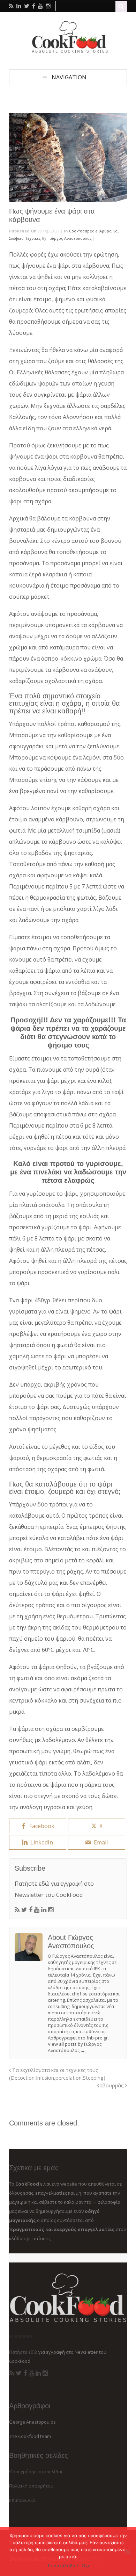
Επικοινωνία (22, 2500)
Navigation (69, 77)
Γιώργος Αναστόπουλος (70, 238)
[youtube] (40, 6)
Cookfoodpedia (83, 231)
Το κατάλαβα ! (63, 2566)
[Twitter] (24, 1910)
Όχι (85, 2566)
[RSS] (17, 1910)
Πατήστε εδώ (32, 1884)
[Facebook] (31, 1910)
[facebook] (34, 6)
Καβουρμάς (111, 2085)
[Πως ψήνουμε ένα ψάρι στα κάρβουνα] (68, 157)
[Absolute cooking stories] (68, 51)
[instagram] (48, 6)
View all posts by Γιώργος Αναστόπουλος (75, 2047)
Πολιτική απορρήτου (31, 2486)
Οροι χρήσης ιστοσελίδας (36, 2471)
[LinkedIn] (44, 1910)
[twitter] (27, 6)
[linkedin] (19, 6)
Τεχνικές (33, 238)
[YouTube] (37, 1910)
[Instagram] (51, 1910)
